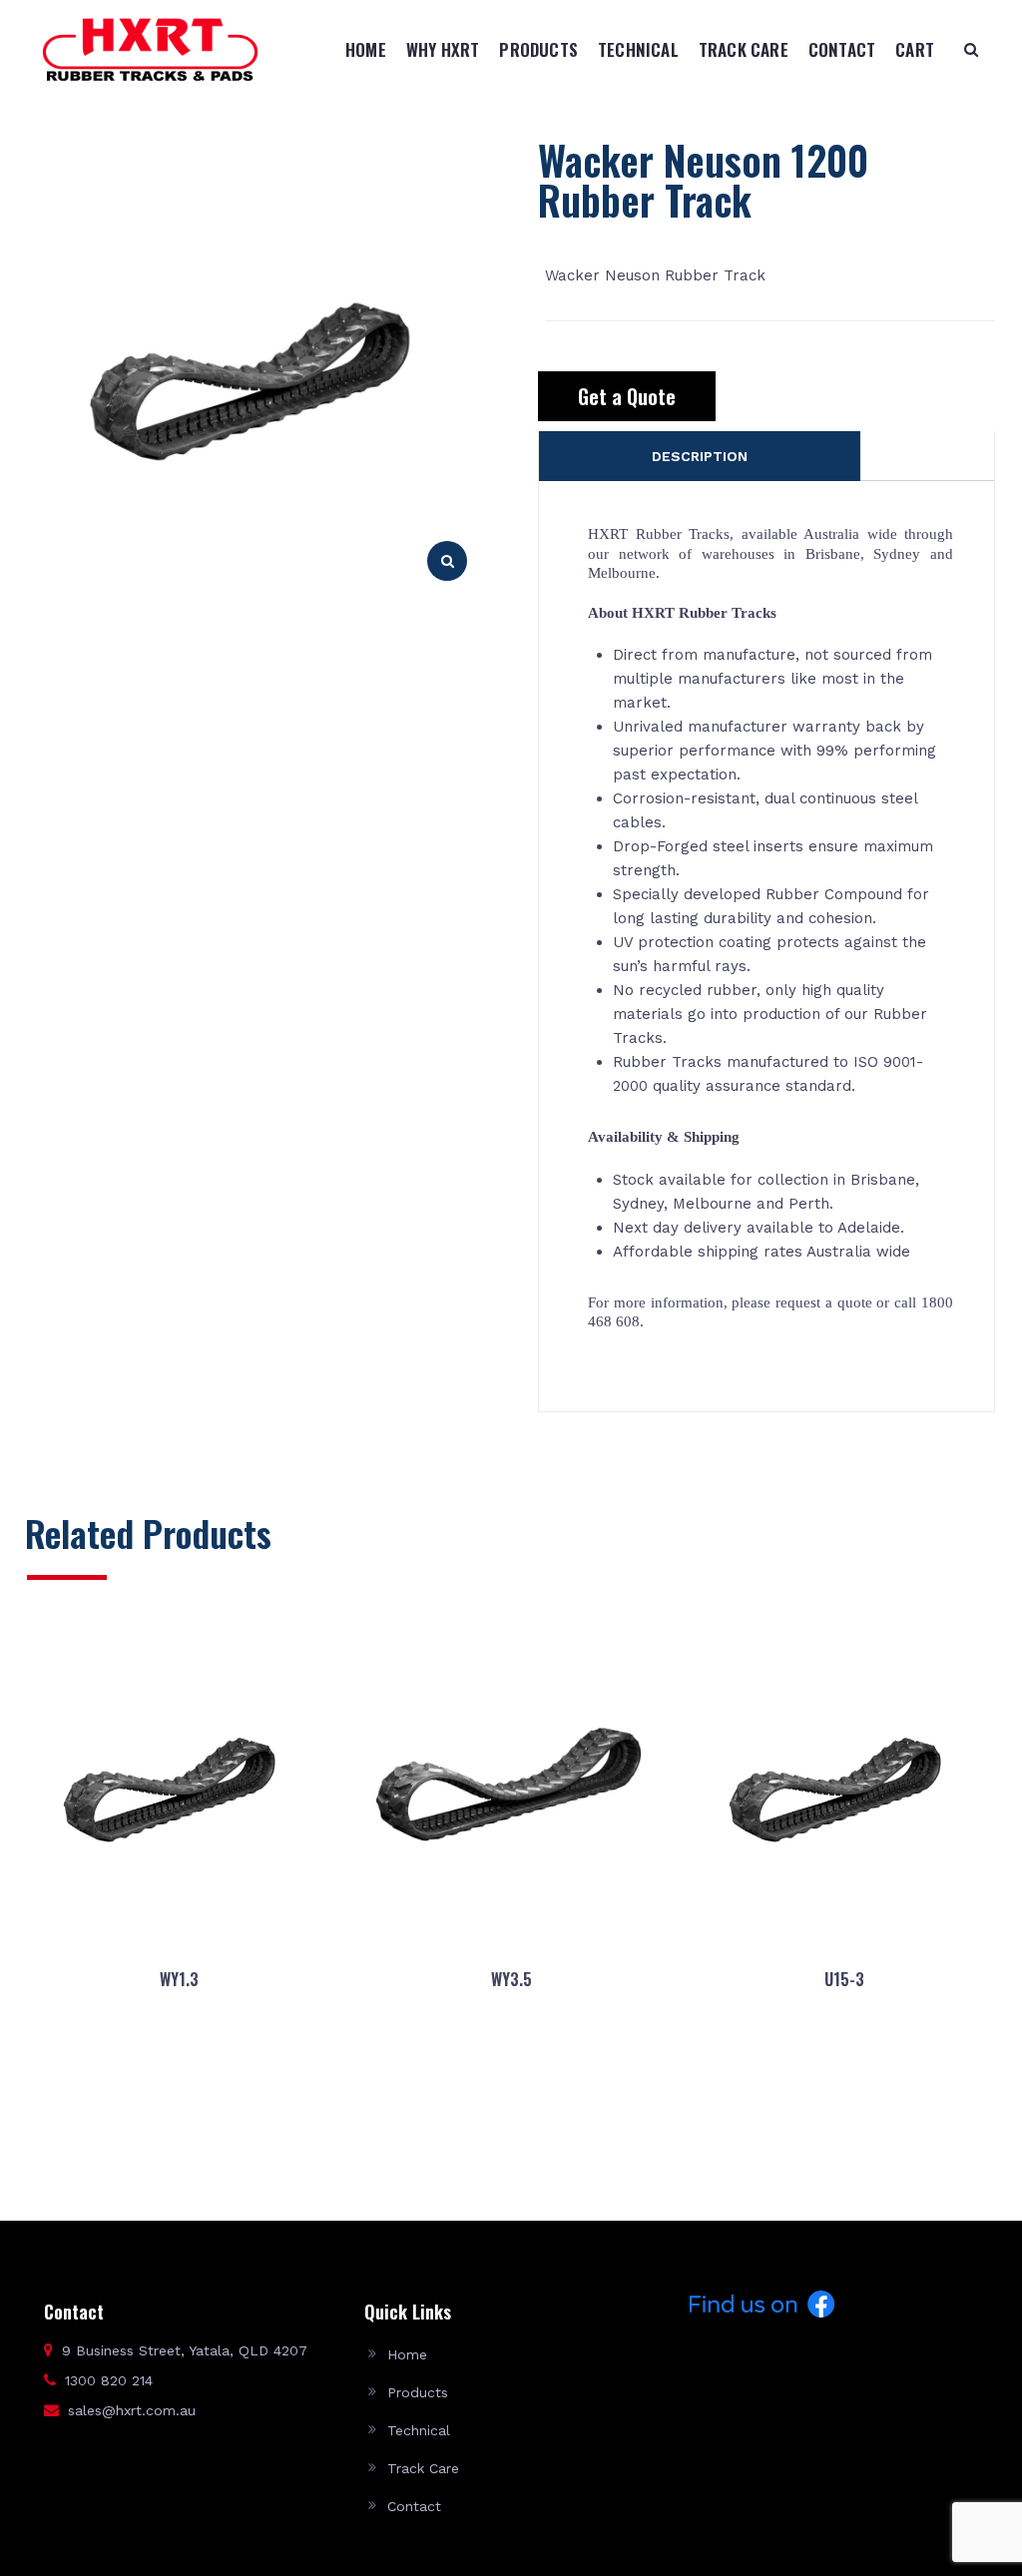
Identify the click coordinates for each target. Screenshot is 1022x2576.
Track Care (744, 49)
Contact (842, 49)
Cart (915, 49)
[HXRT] (150, 49)
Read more (178, 2122)
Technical (638, 49)
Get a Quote (627, 396)
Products (538, 49)
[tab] (699, 456)
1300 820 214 (109, 2380)
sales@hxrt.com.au (132, 2410)
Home (366, 49)
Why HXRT (443, 49)
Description (700, 456)
